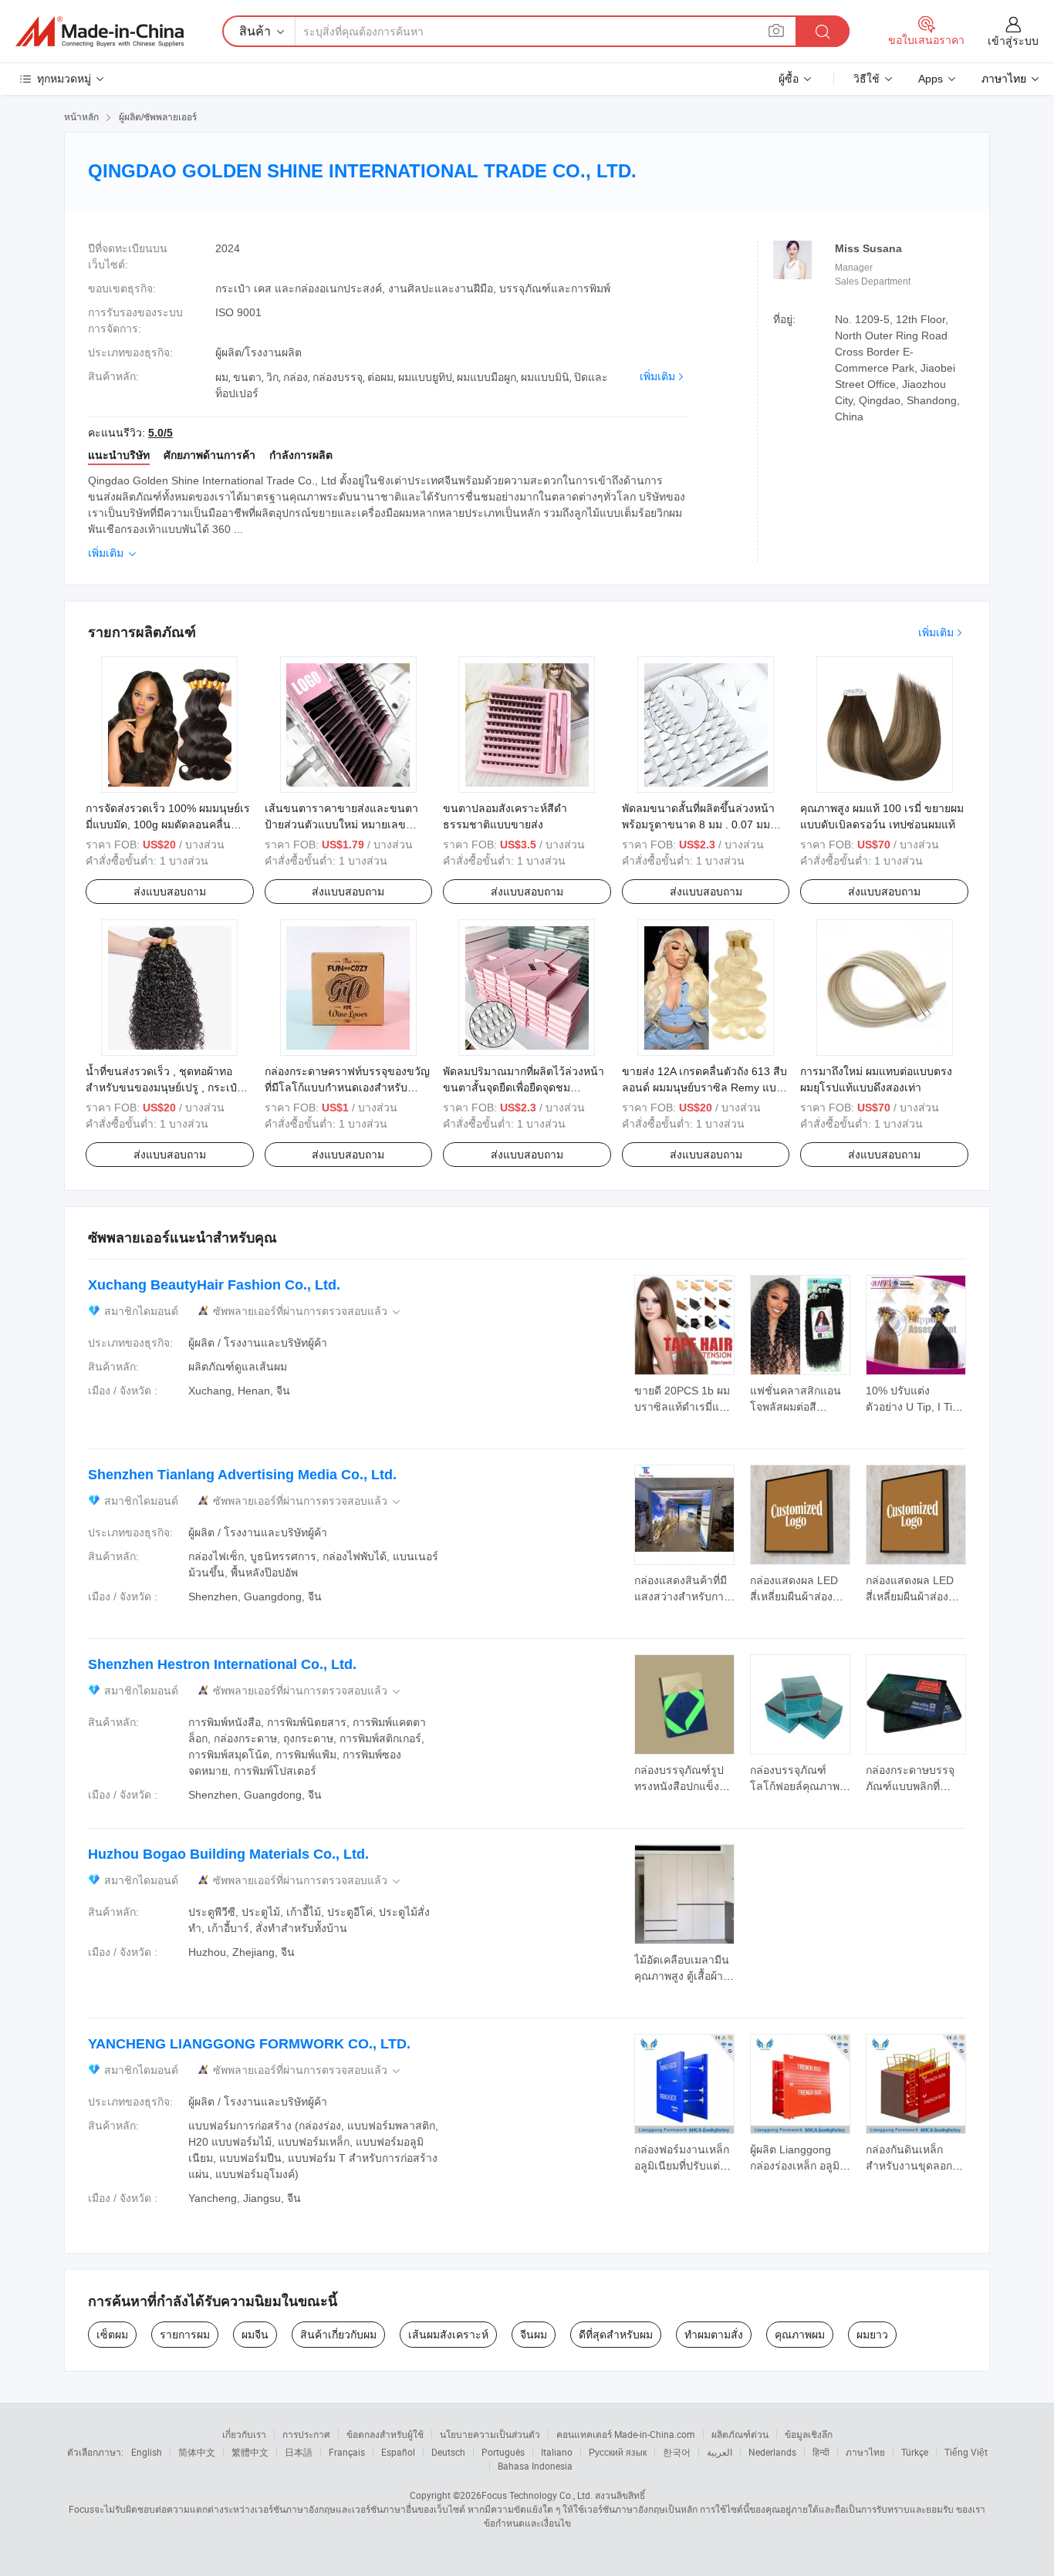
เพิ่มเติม (657, 376)
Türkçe (915, 2452)
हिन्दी (821, 2452)
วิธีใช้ (867, 79)
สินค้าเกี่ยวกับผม (338, 2335)
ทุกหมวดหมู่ (64, 79)
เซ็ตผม (112, 2335)
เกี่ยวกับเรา (244, 2434)
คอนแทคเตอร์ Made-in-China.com (626, 2434)
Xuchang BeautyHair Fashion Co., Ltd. (214, 1285)
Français (347, 2452)
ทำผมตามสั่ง (714, 2335)
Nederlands (772, 2452)
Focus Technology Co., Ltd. (537, 2495)
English (147, 2452)
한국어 (677, 2452)
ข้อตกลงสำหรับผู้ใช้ (385, 2434)
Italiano (557, 2452)
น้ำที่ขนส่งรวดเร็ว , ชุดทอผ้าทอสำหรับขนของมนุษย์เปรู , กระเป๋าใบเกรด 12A (164, 1087)
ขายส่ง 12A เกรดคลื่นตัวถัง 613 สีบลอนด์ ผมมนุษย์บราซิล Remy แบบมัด (704, 1087)
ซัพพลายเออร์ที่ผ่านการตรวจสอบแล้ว (308, 1312)
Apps (931, 79)
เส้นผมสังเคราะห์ (448, 2335)
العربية (720, 2452)
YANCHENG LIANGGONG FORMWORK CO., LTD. (249, 2044)
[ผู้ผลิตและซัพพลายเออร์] (100, 32)
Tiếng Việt (966, 2452)
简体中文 (197, 2452)
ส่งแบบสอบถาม (170, 892)
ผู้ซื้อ (789, 79)
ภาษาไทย (865, 2452)
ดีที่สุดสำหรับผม (616, 2335)
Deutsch (448, 2452)
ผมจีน (255, 2335)
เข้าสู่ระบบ (1013, 41)
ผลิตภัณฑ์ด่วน (740, 2434)
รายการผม (185, 2335)
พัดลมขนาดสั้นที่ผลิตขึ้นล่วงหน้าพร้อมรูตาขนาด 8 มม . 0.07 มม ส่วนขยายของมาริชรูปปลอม (698, 824)
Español (398, 2452)
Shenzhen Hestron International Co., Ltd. (222, 1664)
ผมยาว (872, 2335)
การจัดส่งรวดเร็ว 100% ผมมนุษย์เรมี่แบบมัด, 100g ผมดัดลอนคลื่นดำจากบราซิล (168, 824)
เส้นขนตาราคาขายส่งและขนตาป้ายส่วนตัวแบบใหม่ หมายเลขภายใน (341, 824)
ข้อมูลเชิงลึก (809, 2434)
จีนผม (534, 2335)
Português (503, 2452)
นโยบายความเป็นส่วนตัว (490, 2434)
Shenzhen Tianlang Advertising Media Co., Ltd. (242, 1475)
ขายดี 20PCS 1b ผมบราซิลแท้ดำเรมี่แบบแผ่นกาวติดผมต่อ (684, 1407)
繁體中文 (250, 2452)
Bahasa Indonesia (535, 2466)
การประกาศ (306, 2434)
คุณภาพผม (800, 2335)
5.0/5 (160, 433)
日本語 (299, 2452)
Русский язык (618, 2452)
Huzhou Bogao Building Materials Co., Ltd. (228, 1854)
